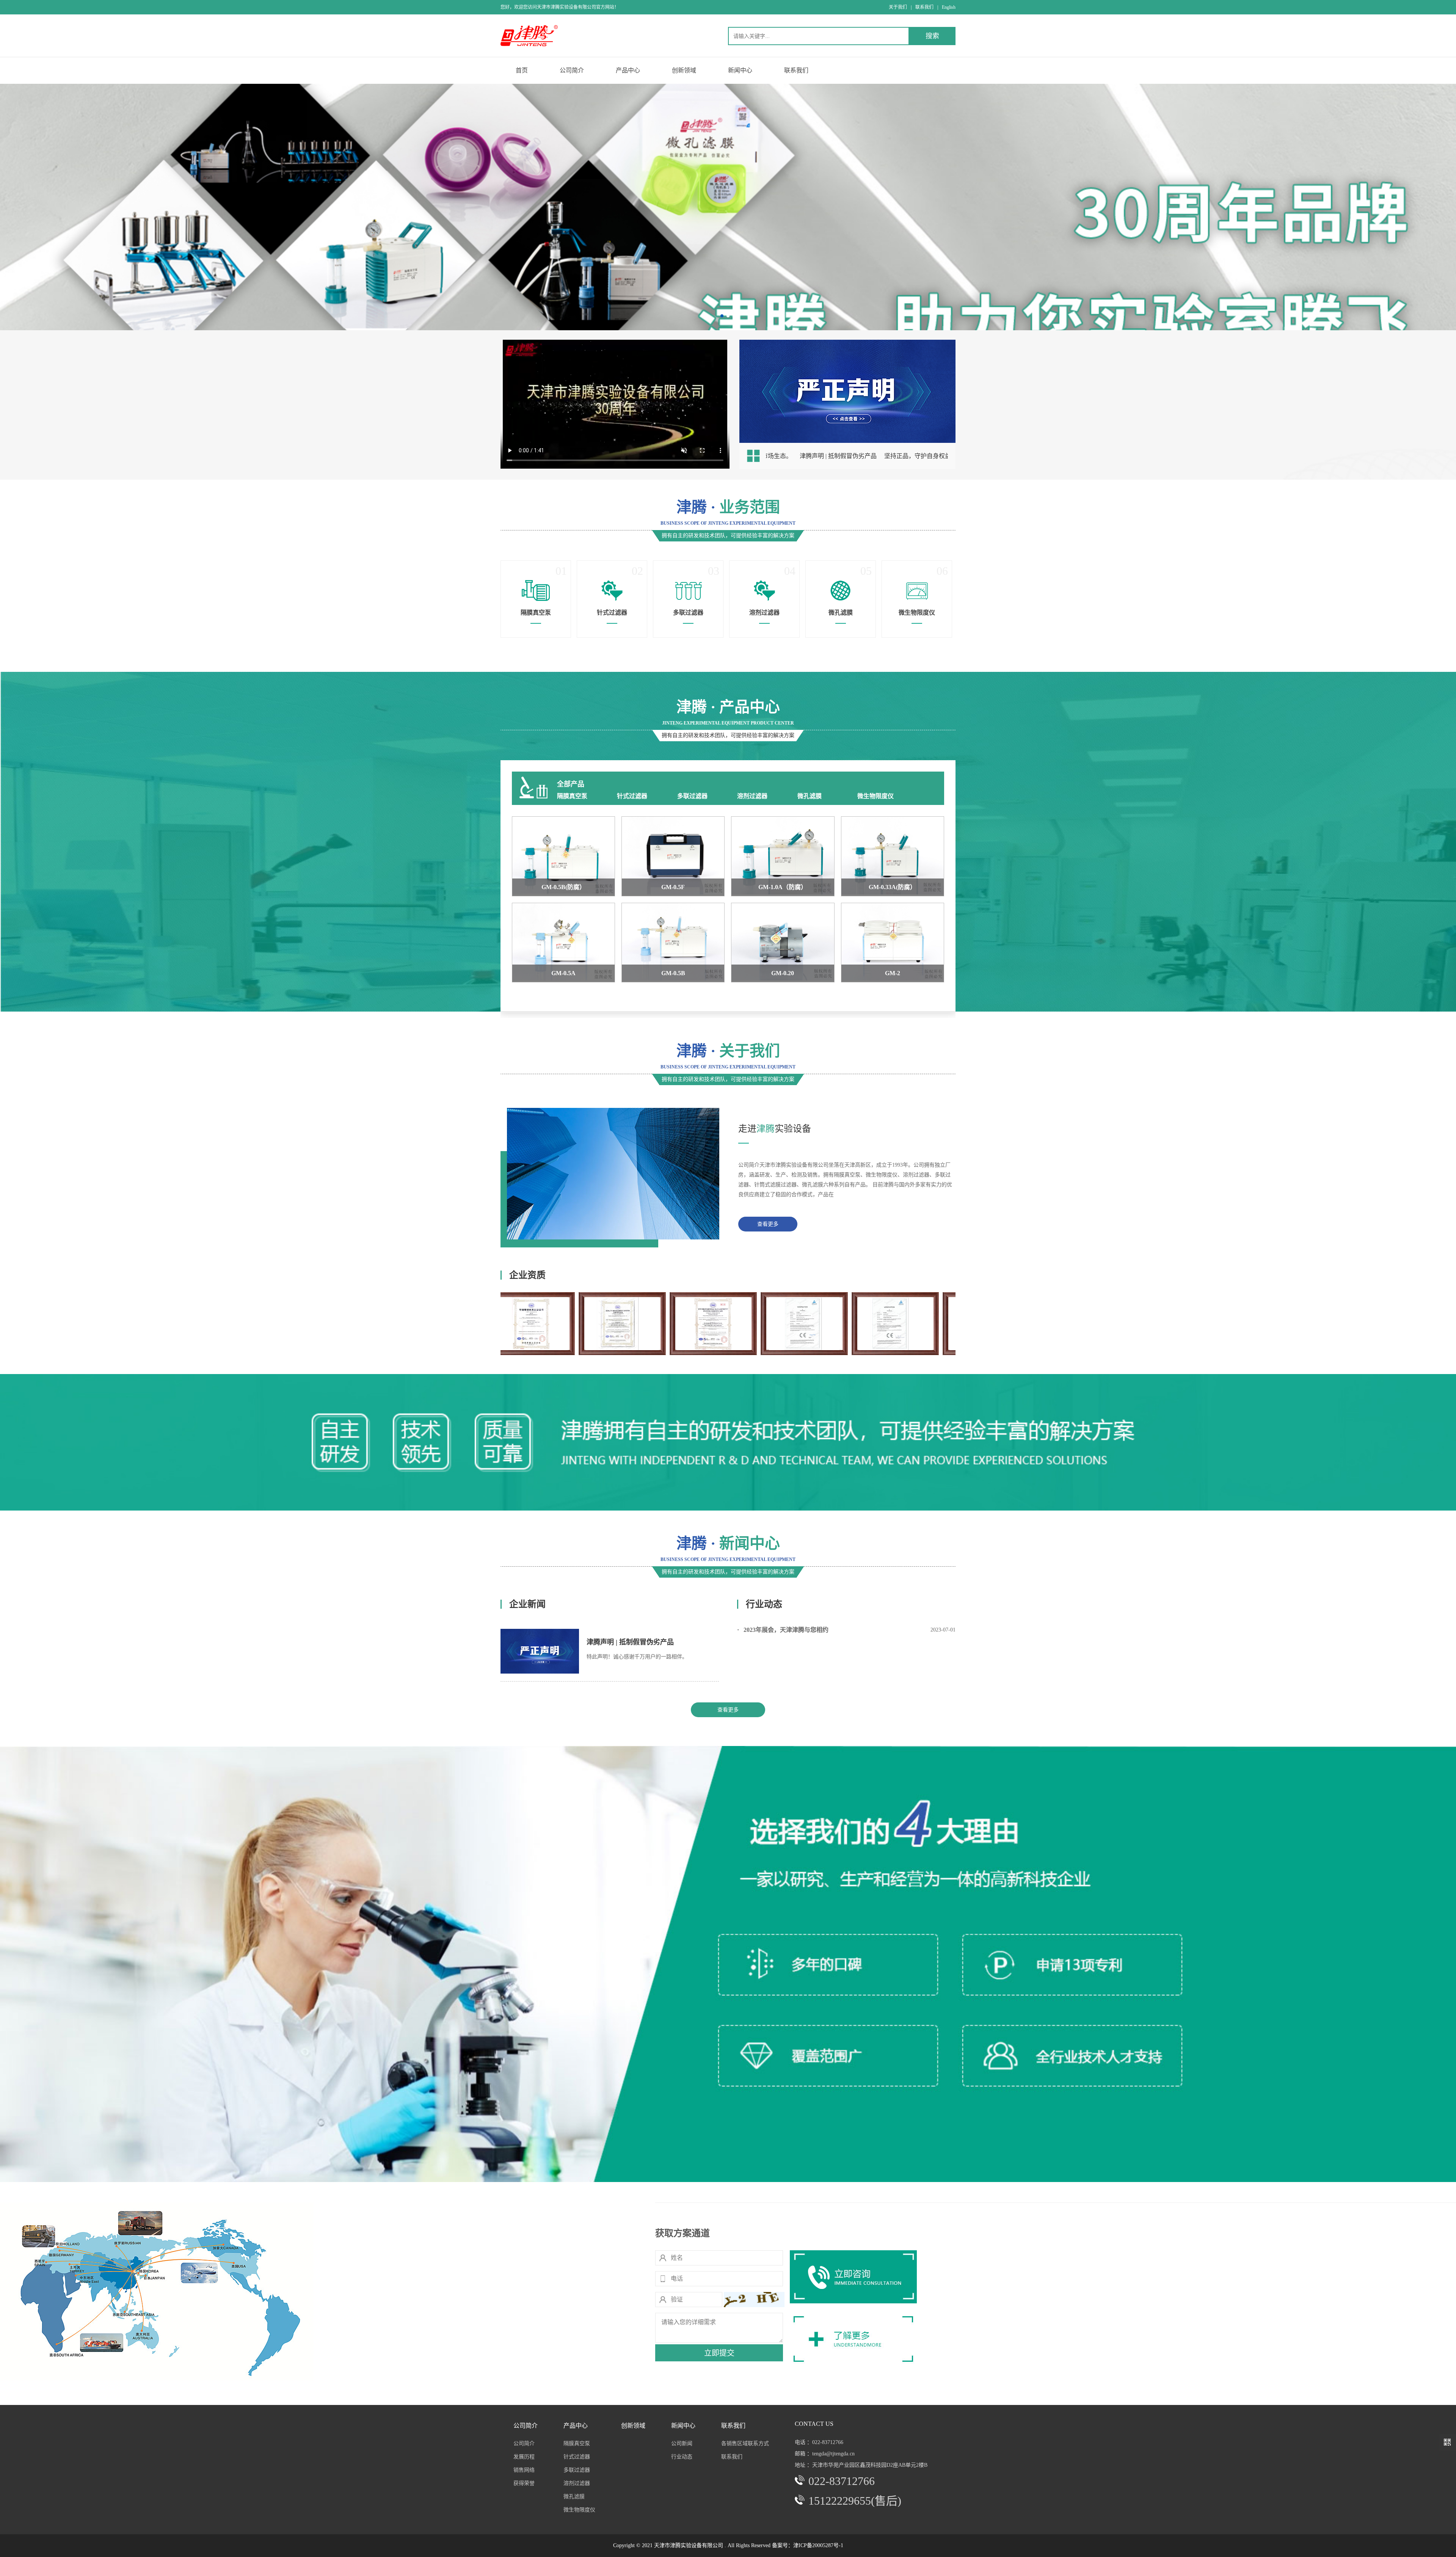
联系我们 (924, 7)
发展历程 (524, 2457)
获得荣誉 (524, 2483)
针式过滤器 (632, 796)
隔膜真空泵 (572, 796)
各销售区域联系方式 (745, 2443)
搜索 (932, 36)
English (949, 7)
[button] (722, 316)
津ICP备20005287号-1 (818, 2545)
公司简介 (524, 2443)
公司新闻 (682, 2443)
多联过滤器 (692, 796)
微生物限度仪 (875, 796)
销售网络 (524, 2470)
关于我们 (898, 7)
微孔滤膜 (810, 796)
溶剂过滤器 (752, 796)
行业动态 (682, 2457)
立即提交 (719, 2353)
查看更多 (768, 1224)
